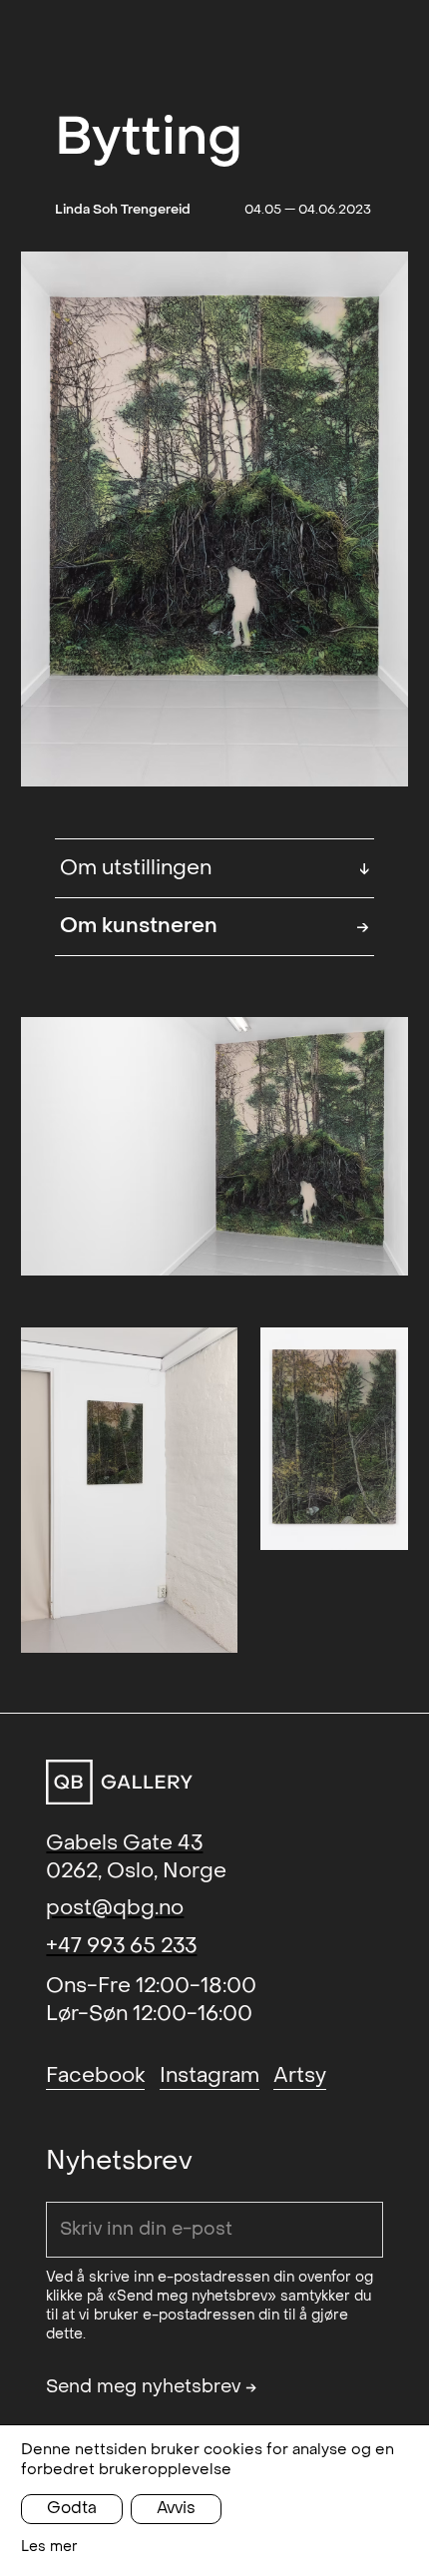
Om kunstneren (215, 926)
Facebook (95, 2075)
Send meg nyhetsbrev (152, 2387)
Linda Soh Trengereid (123, 209)
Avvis (176, 2508)
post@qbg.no (115, 1908)
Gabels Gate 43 (124, 1843)
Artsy (300, 2075)
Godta (72, 2508)
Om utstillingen (215, 868)
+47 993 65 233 (121, 1946)
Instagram (210, 2075)
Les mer (49, 2547)
